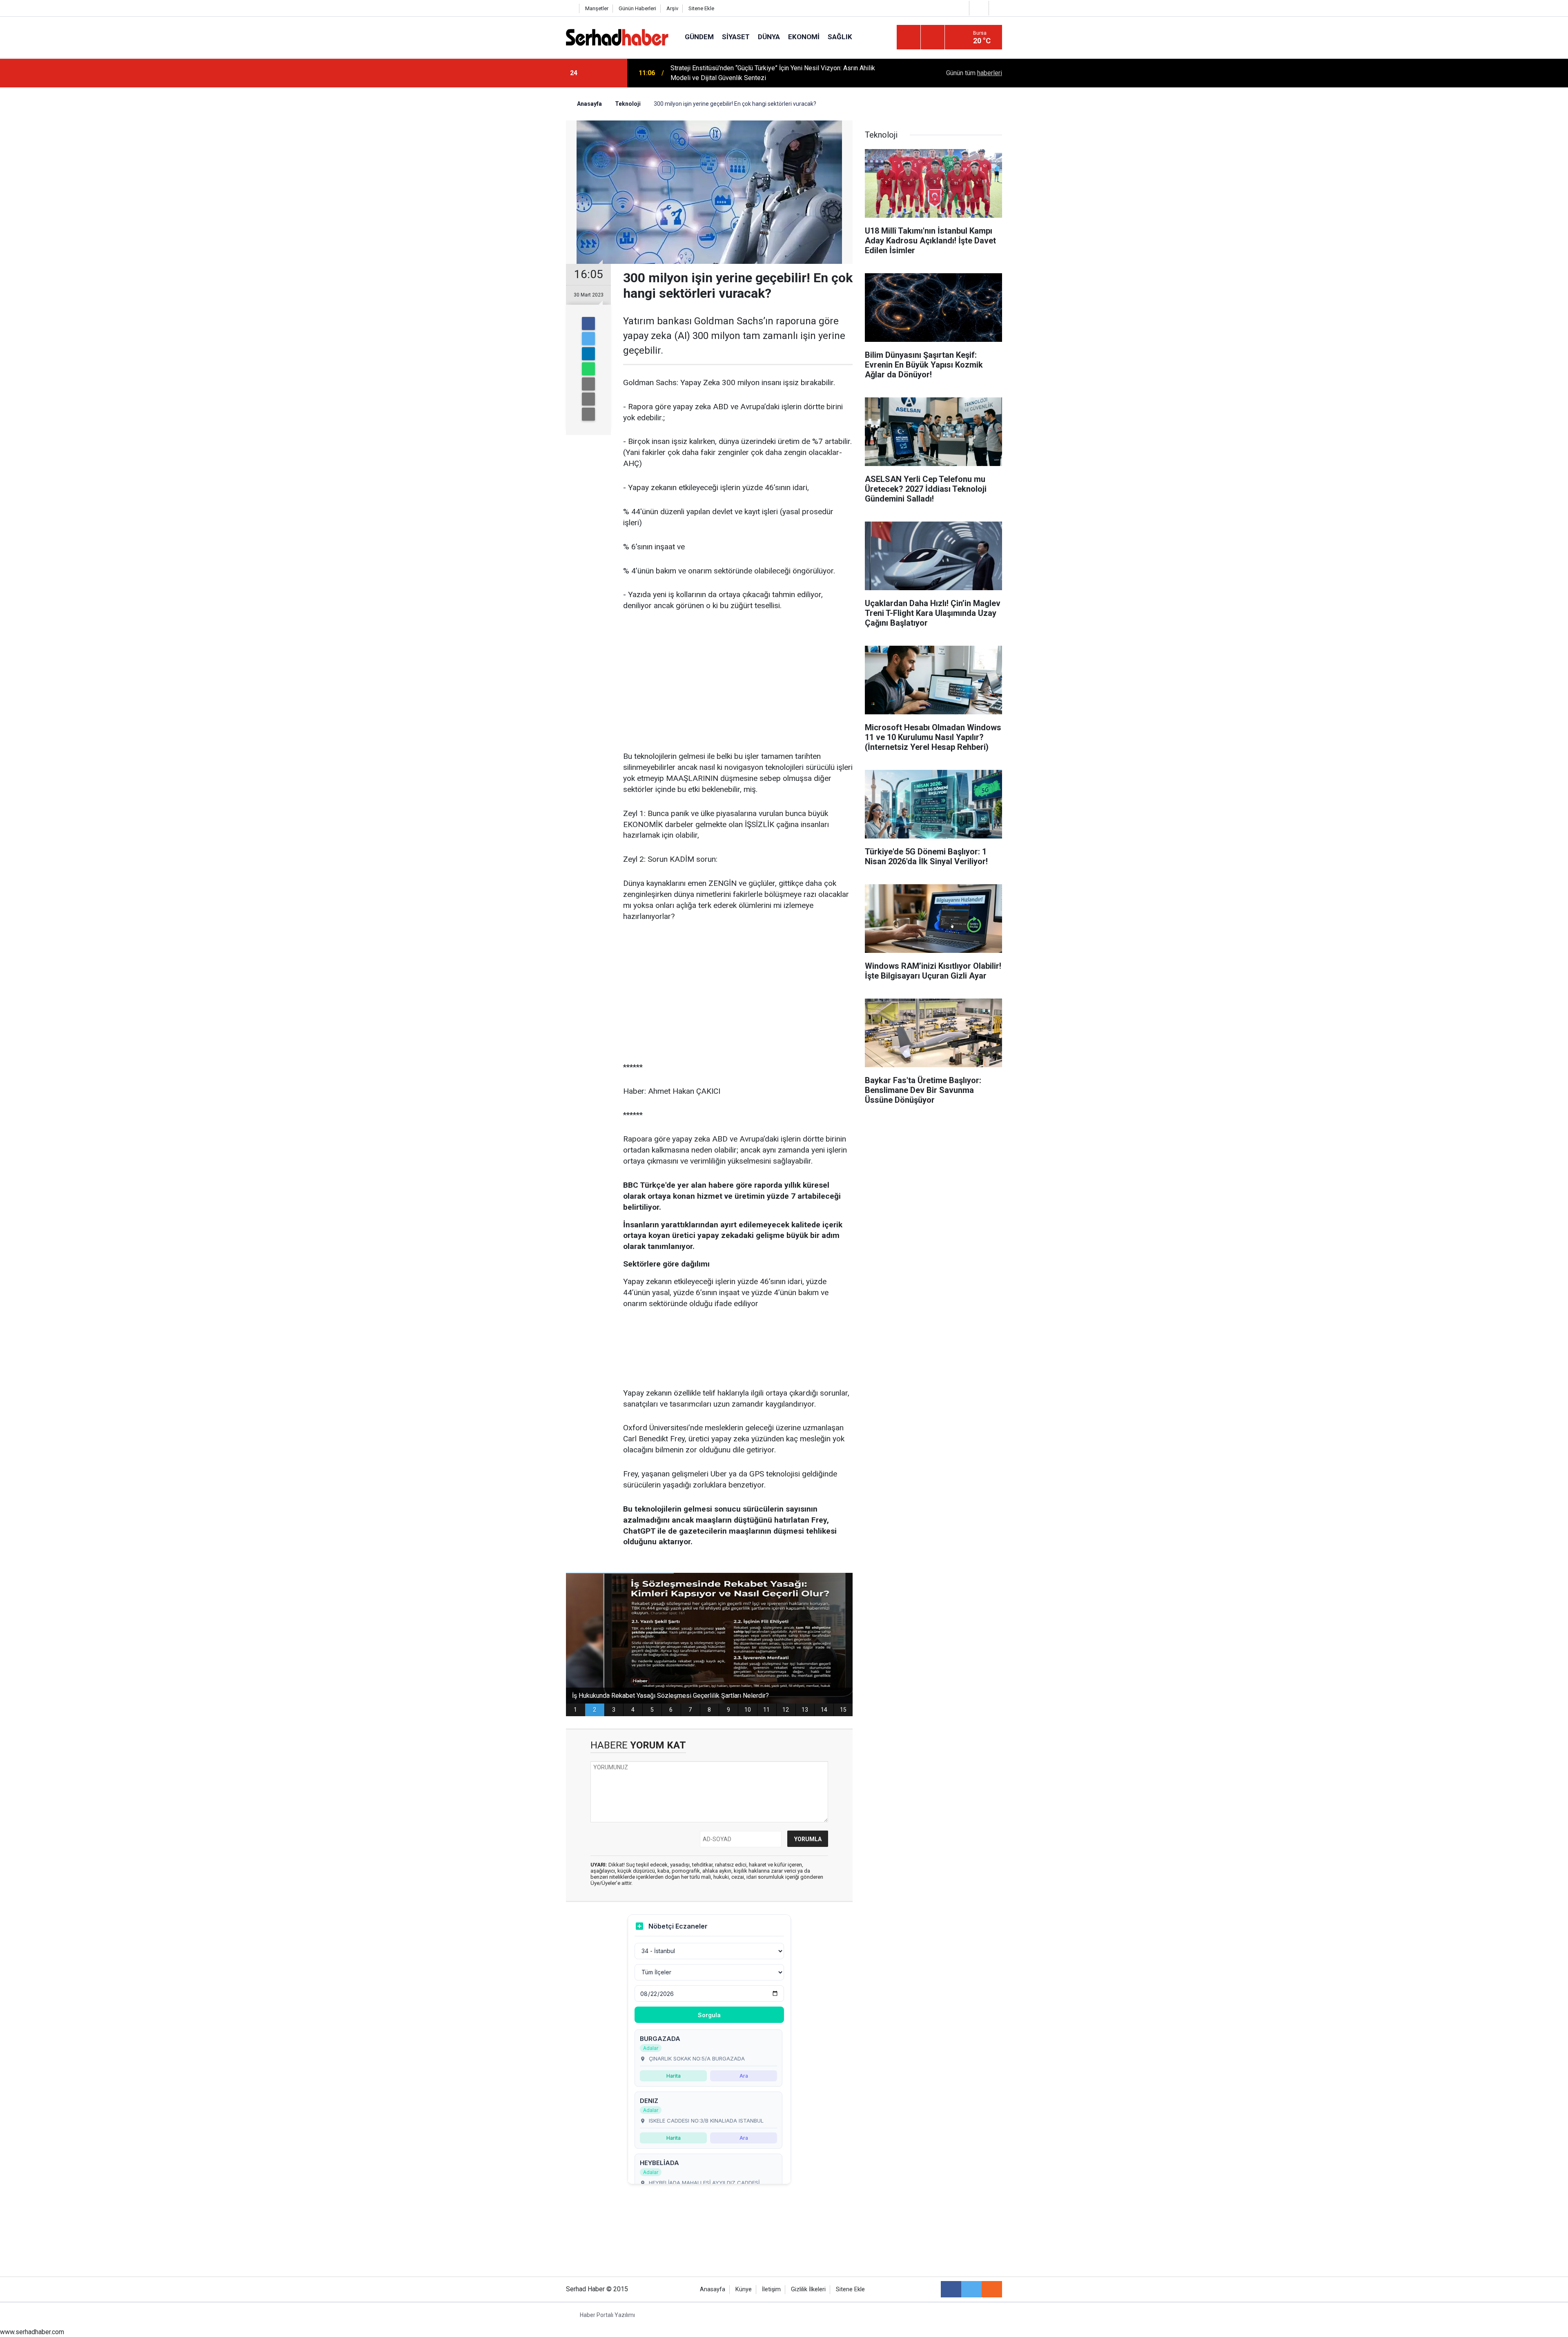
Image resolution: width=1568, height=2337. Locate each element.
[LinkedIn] (588, 354)
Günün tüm (974, 73)
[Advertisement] (738, 682)
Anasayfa (713, 2289)
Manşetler (597, 8)
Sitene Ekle (701, 8)
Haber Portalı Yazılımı (607, 2315)
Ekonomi (804, 37)
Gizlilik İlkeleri (808, 2289)
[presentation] (595, 73)
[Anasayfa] (570, 8)
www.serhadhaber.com (32, 2332)
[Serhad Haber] (617, 37)
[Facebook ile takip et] (951, 2289)
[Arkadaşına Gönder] (588, 384)
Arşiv (672, 8)
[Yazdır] (588, 399)
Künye (744, 2289)
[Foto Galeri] (998, 8)
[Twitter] (588, 339)
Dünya (769, 37)
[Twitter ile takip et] (971, 2289)
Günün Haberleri (637, 8)
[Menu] (909, 38)
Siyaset (736, 37)
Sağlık (840, 37)
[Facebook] (588, 323)
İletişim (771, 2289)
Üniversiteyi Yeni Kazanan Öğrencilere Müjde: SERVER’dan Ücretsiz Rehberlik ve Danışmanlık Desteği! (780, 73)
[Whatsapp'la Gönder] (588, 369)
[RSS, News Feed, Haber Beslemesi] (992, 2289)
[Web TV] (978, 8)
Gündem (699, 37)
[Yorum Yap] (588, 414)
